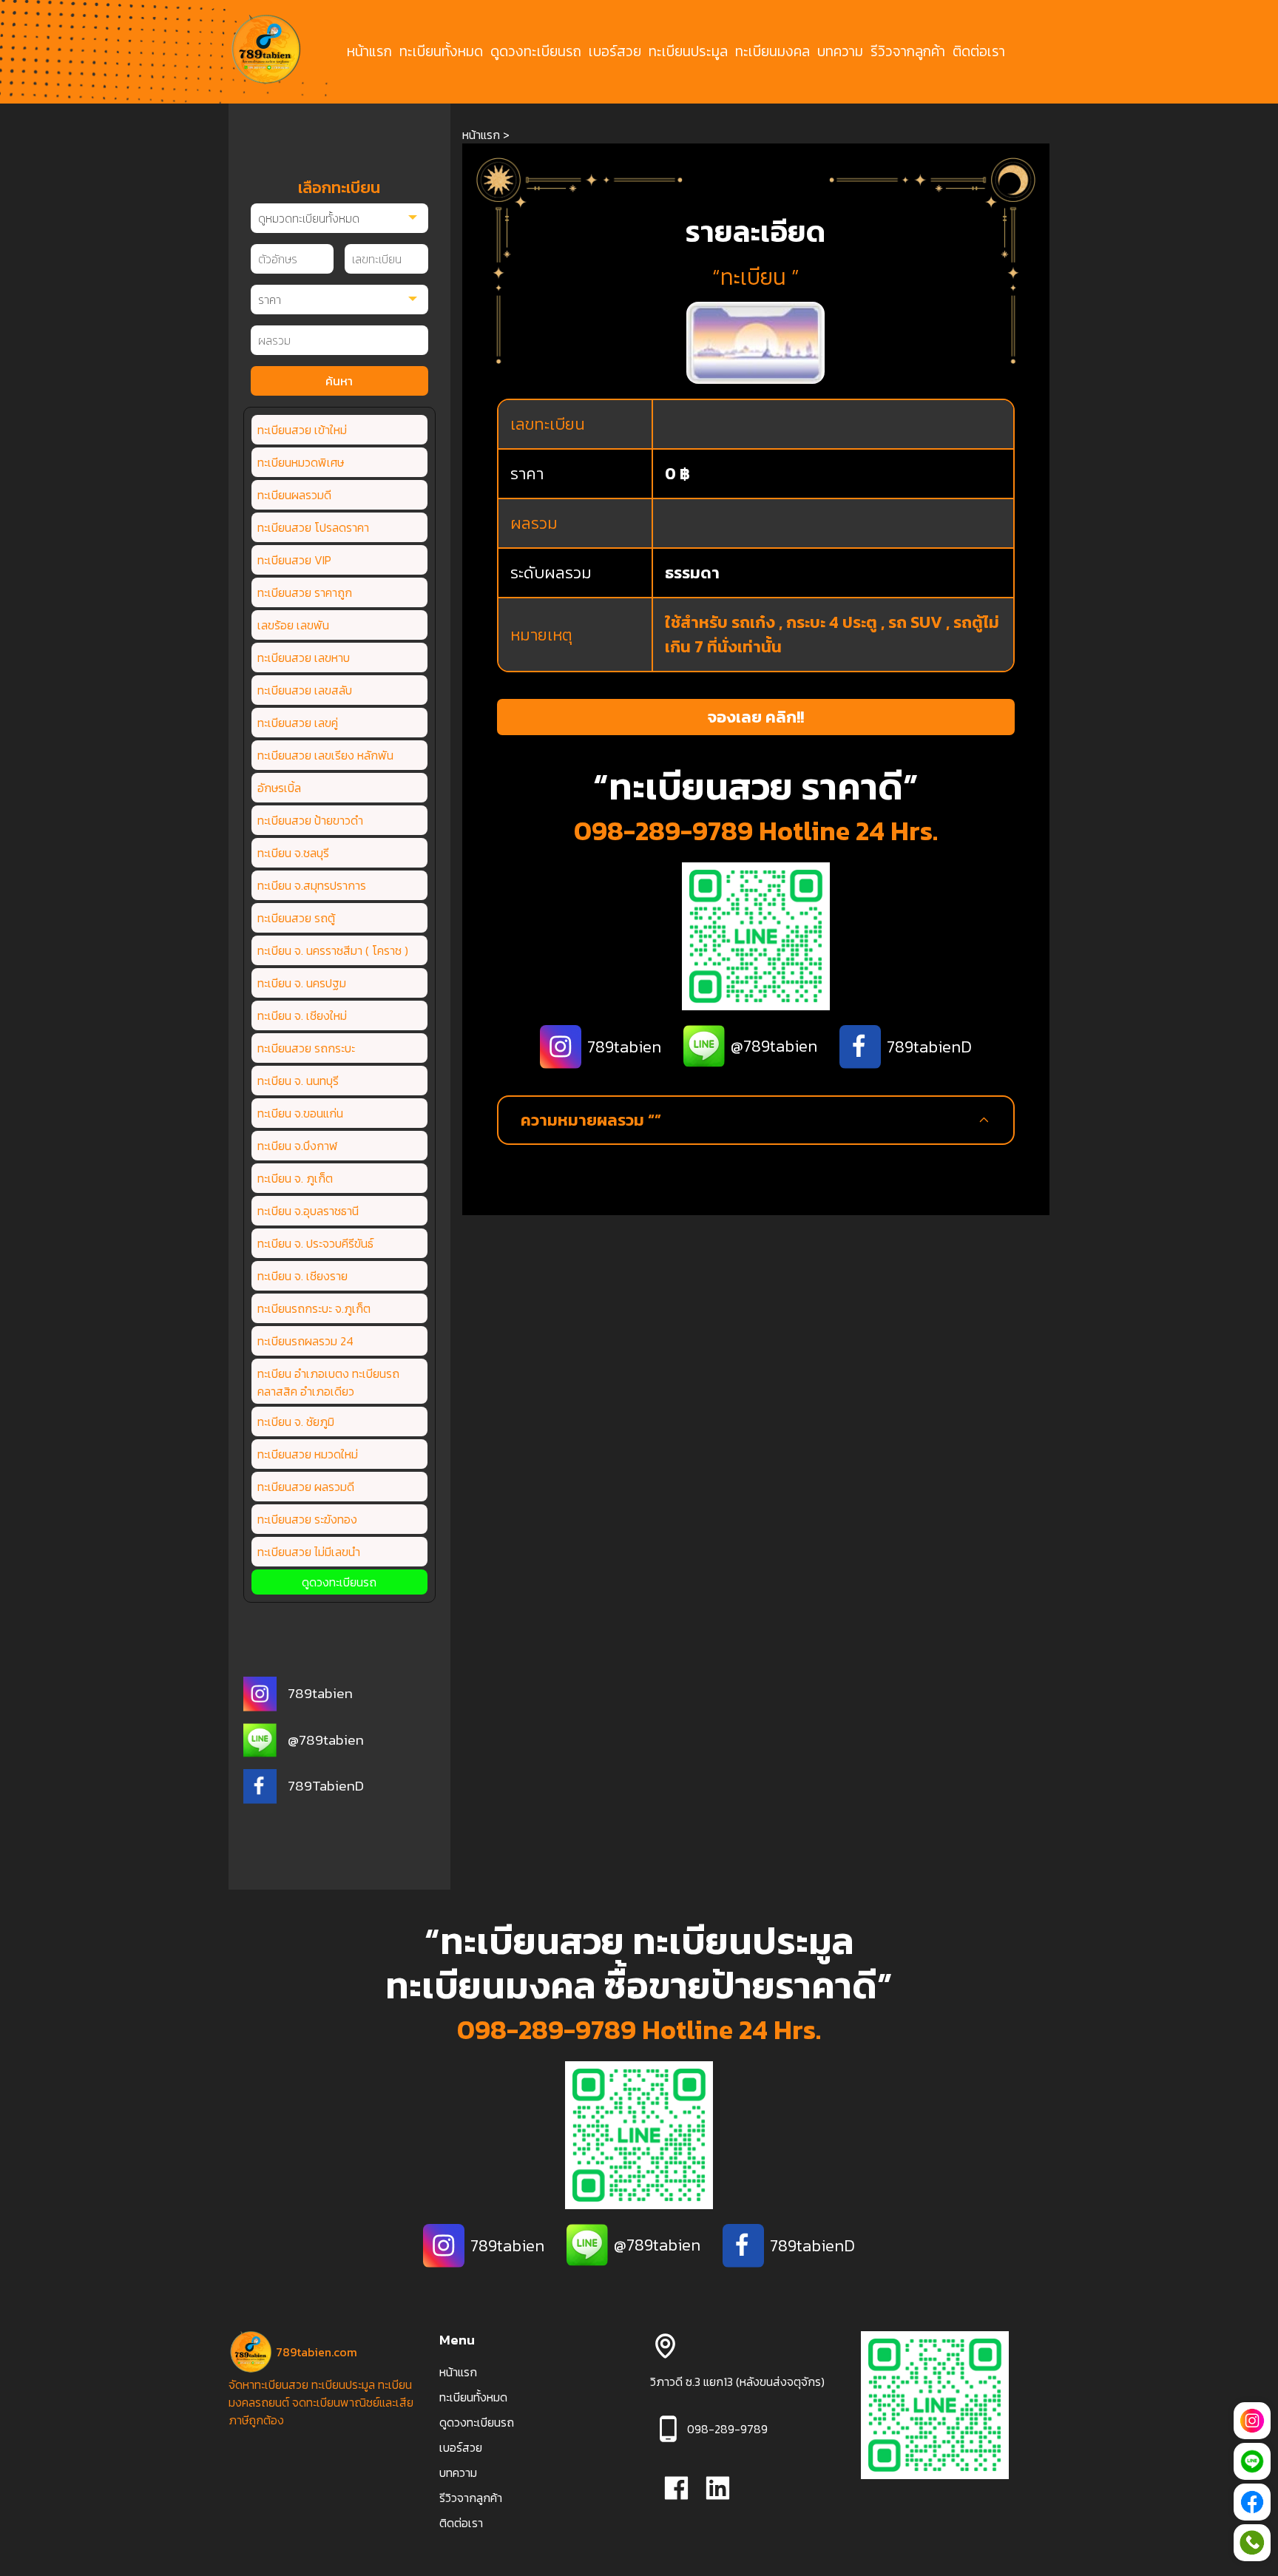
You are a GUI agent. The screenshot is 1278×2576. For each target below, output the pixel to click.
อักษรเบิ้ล (279, 788)
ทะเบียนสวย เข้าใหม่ (302, 430)
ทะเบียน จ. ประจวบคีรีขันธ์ (315, 1243)
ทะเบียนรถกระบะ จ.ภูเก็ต (314, 1308)
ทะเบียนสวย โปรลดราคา (313, 527)
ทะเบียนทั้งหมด (441, 52)
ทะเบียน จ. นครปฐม (302, 983)
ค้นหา (339, 381)
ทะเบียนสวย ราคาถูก (305, 592)
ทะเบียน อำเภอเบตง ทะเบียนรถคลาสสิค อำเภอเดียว (328, 1382)
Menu (457, 2340)
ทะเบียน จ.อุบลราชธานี (308, 1211)
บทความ (840, 52)
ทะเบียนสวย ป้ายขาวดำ (310, 820)
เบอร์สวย (615, 52)
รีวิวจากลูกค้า (908, 52)
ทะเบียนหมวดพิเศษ (301, 462)
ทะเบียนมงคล (772, 52)
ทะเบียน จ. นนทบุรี (298, 1081)
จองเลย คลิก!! (756, 717)
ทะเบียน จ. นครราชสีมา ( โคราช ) (333, 950)
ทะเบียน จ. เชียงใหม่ (302, 1015)
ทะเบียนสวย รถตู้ (296, 918)
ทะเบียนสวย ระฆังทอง (307, 1519)
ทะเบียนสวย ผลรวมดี (306, 1487)
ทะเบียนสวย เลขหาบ (304, 657)
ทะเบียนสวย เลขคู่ (298, 723)
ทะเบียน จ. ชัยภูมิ (296, 1421)
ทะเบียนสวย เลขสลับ (305, 690)
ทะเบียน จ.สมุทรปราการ (312, 885)
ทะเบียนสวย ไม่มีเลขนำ (309, 1552)
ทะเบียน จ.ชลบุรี (293, 853)
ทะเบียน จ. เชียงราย (302, 1276)
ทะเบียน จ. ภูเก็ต (295, 1178)
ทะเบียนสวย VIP (294, 560)
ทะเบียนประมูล (688, 52)
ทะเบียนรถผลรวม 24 (305, 1341)
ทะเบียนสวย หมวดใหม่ (308, 1454)
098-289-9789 (663, 831)
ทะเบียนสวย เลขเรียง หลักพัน (325, 755)
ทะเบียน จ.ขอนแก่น (300, 1113)
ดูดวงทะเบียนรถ (536, 52)
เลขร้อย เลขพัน (293, 625)
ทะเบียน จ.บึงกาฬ (298, 1146)
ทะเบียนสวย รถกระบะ (306, 1048)
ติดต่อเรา (979, 52)
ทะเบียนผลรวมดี (294, 495)
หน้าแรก (369, 52)
